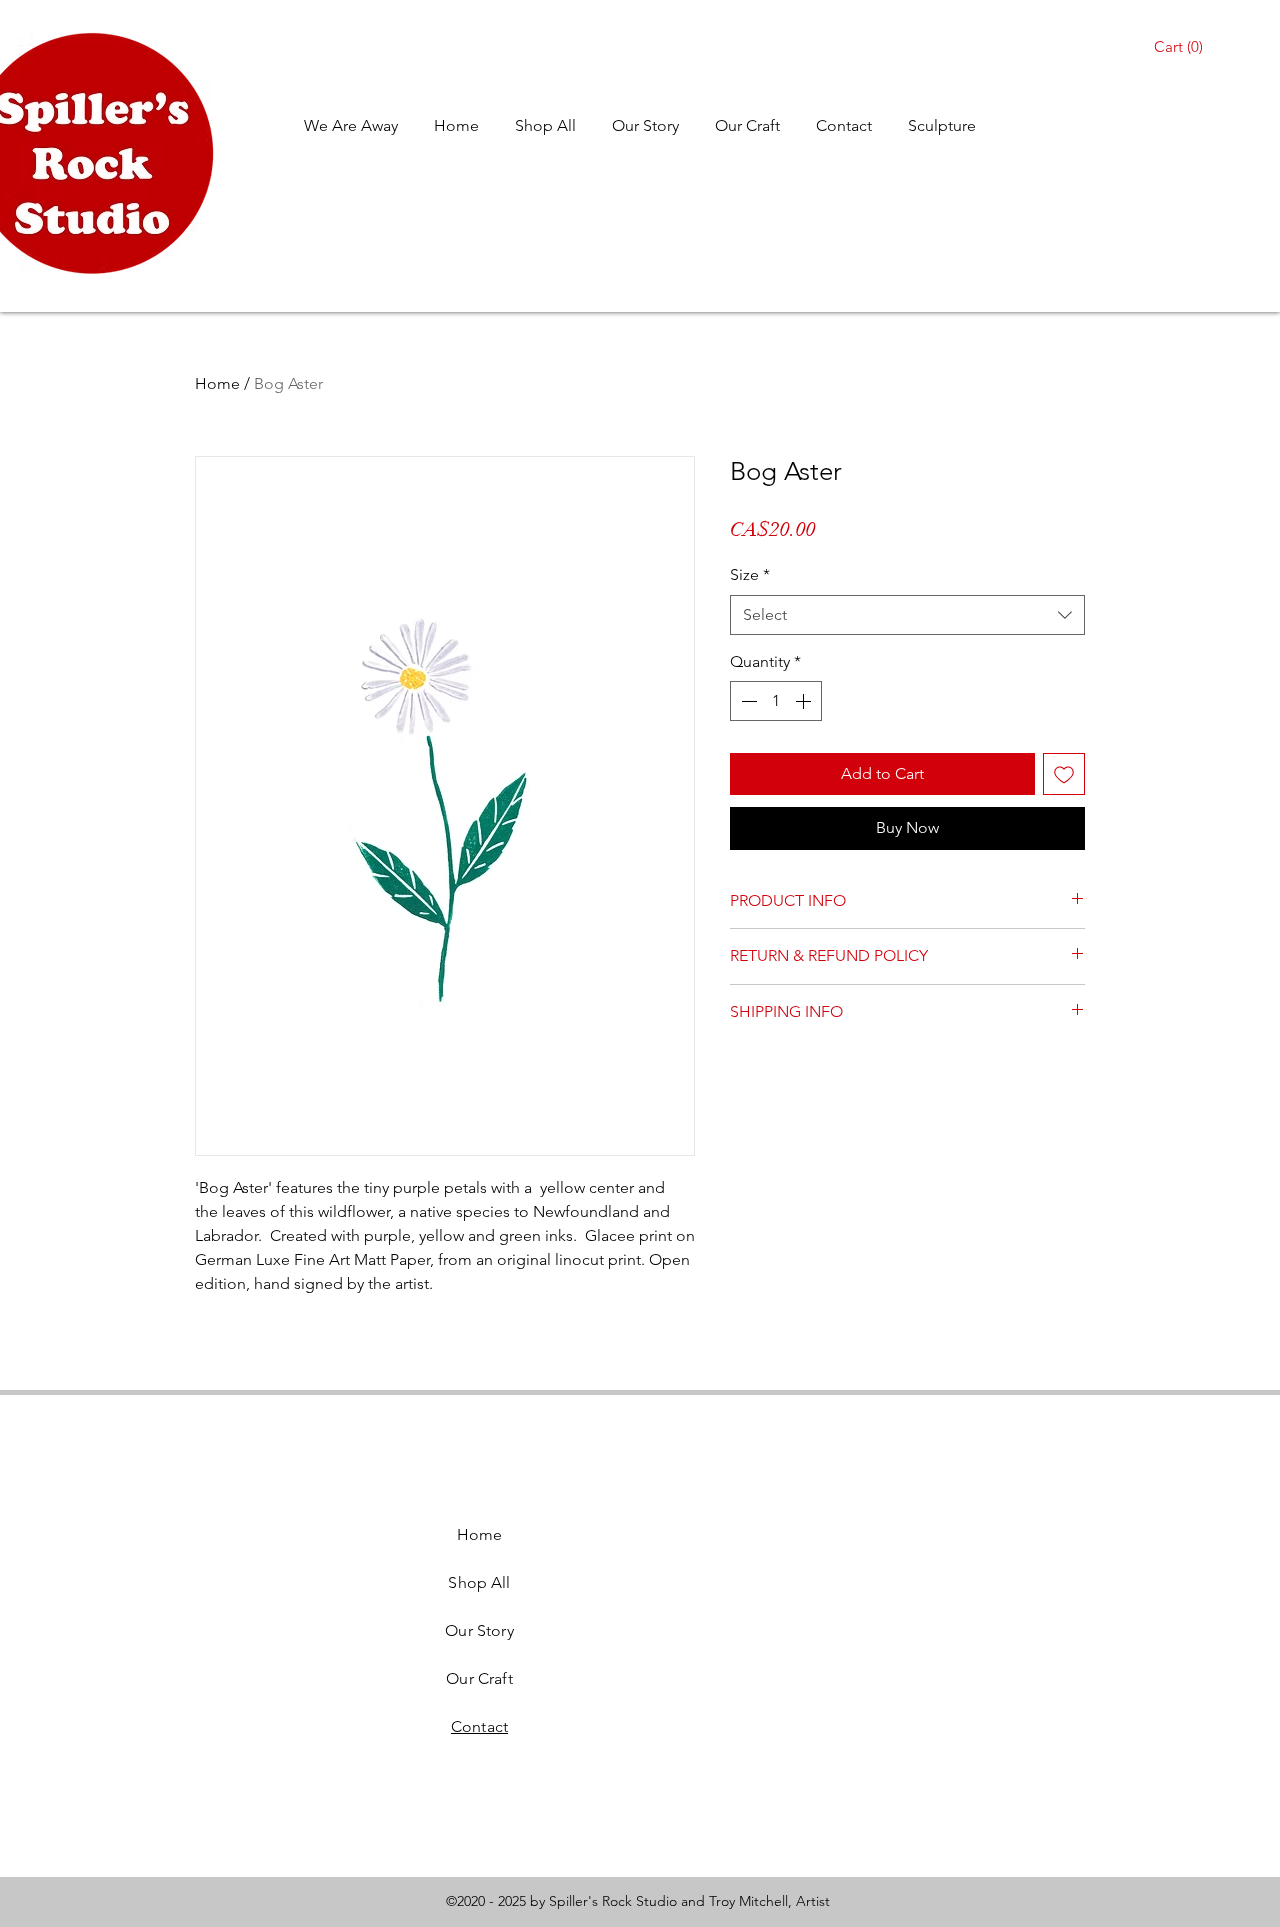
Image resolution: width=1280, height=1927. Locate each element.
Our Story (479, 1630)
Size (750, 574)
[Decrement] (747, 701)
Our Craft (479, 1678)
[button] (1181, 47)
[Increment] (805, 701)
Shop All (479, 1582)
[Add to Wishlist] (1064, 774)
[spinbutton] (776, 701)
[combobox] (907, 615)
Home (217, 383)
